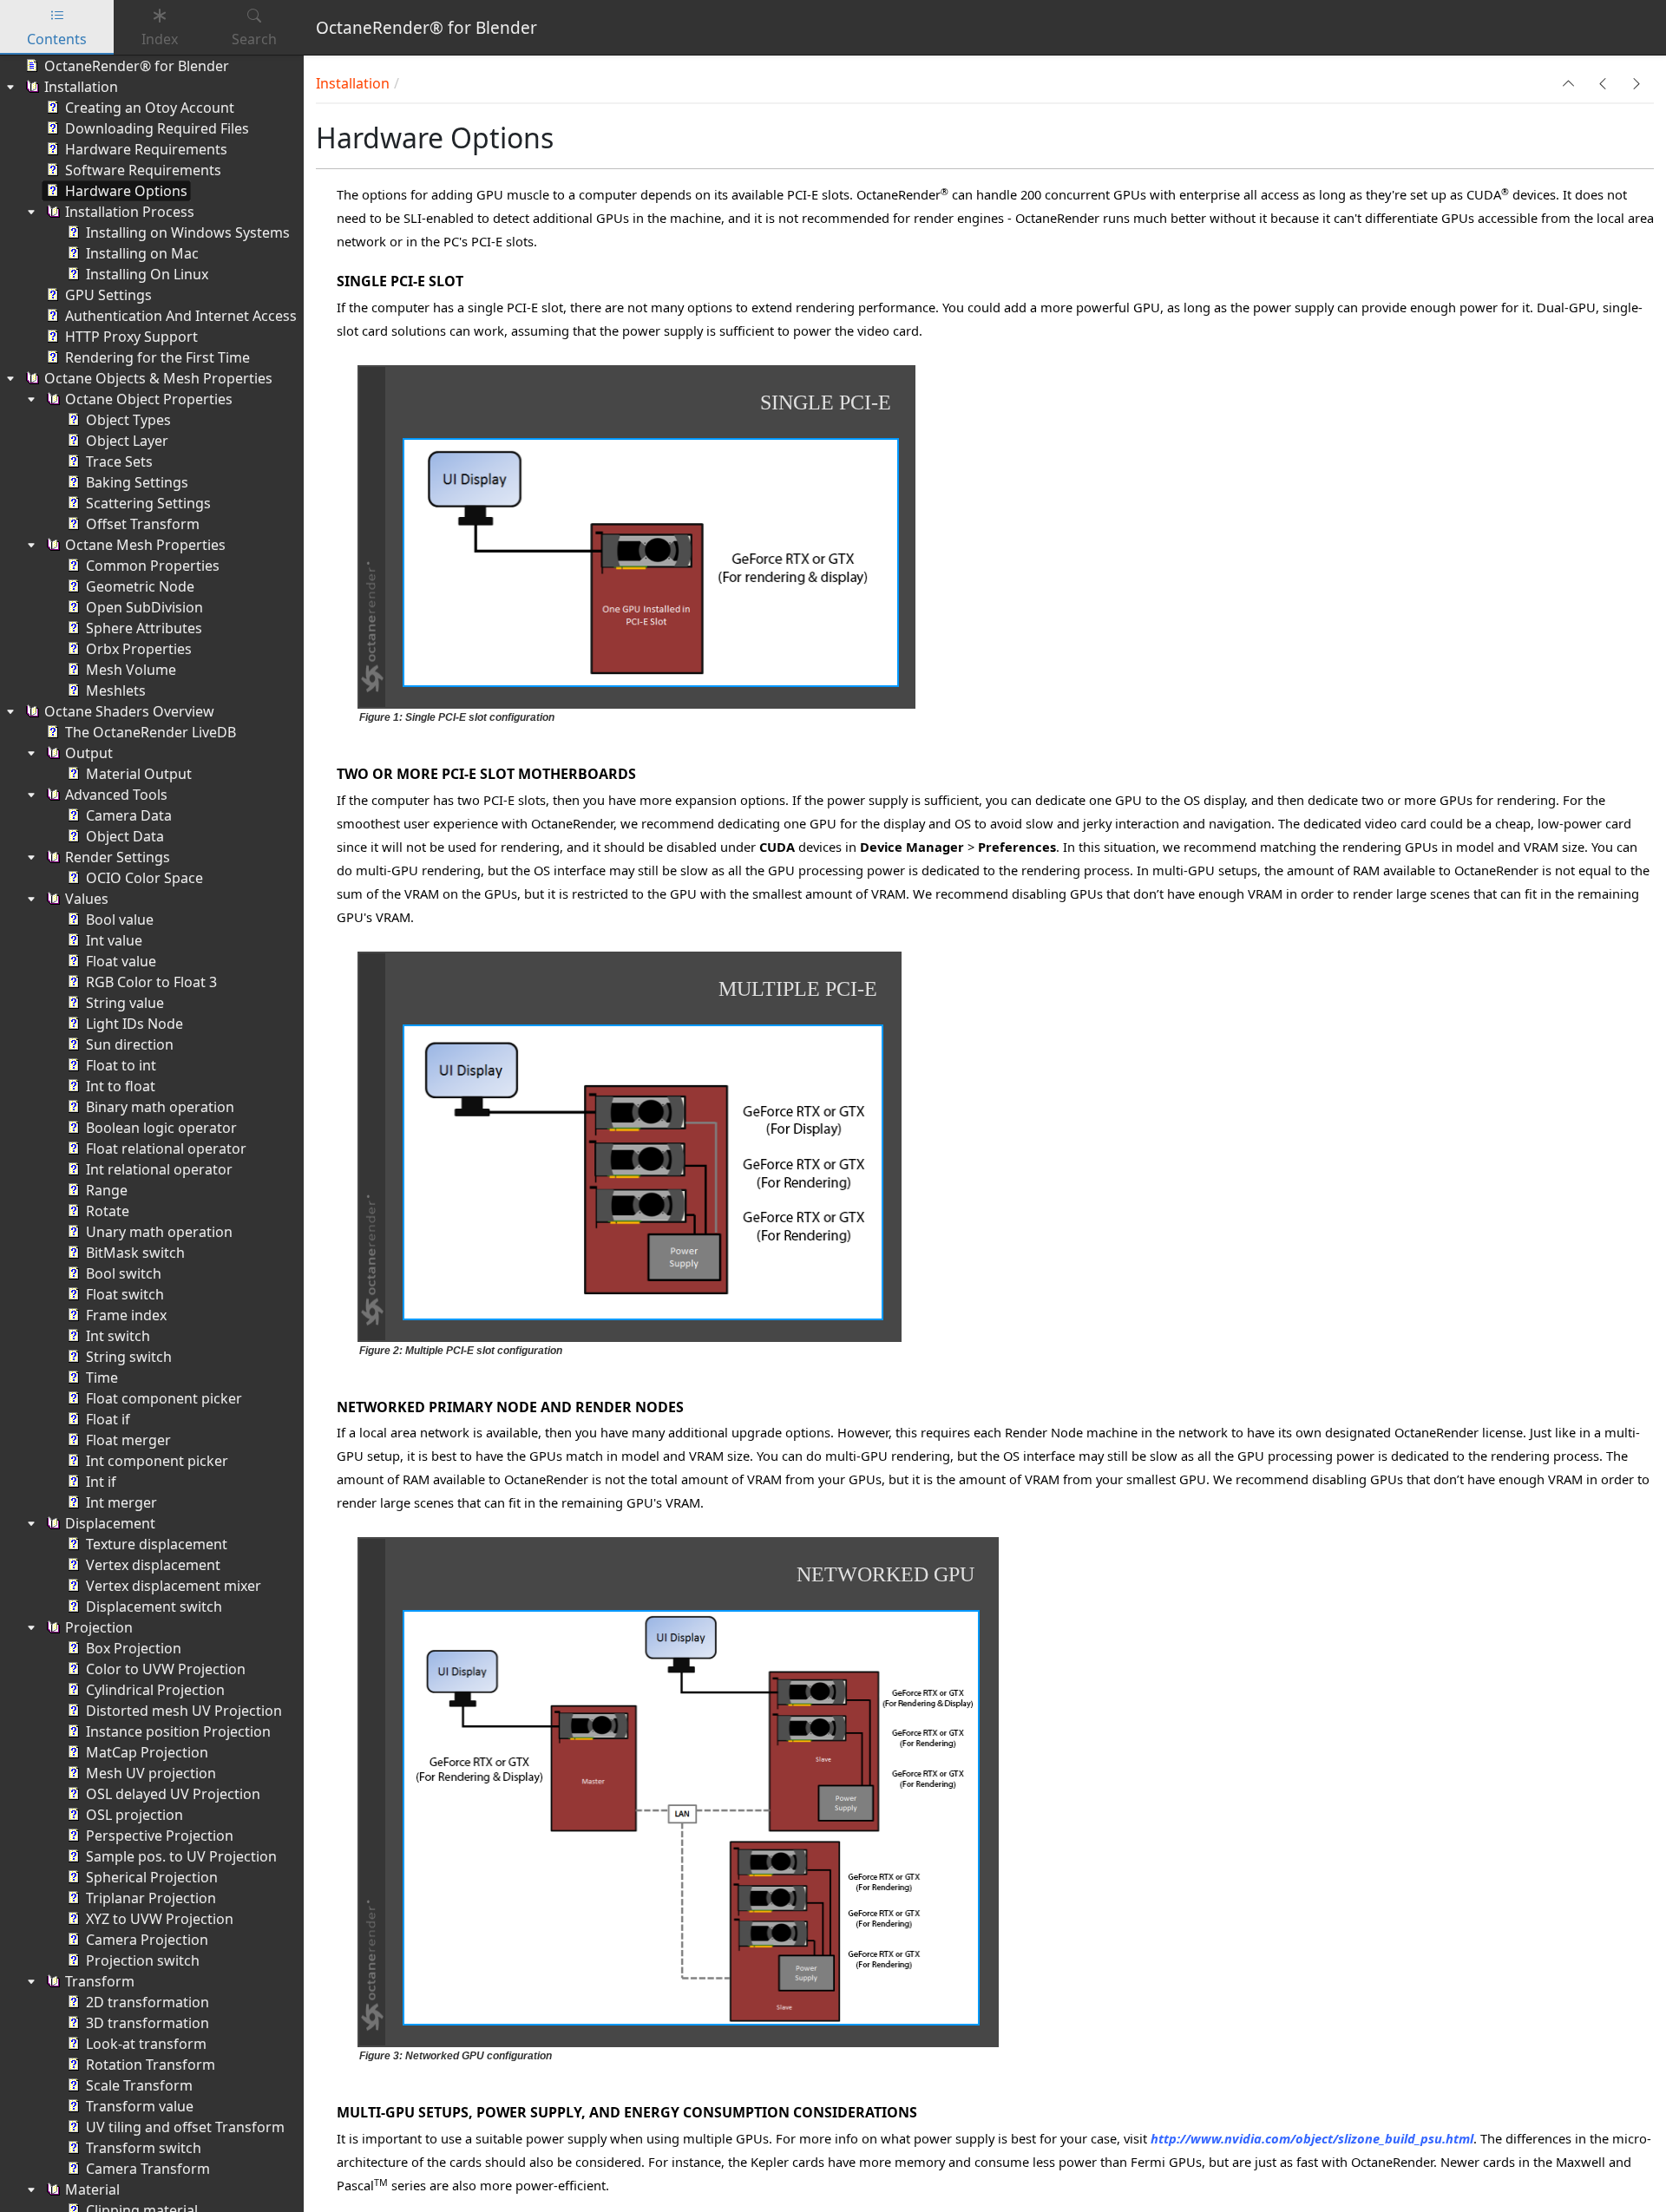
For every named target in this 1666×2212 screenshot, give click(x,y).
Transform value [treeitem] (140, 2106)
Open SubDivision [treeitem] (144, 607)
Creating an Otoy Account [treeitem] (150, 108)
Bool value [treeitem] (120, 919)
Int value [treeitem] (114, 940)
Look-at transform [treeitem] (146, 2044)
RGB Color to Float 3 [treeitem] (151, 982)
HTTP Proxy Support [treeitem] (131, 337)
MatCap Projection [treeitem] (147, 1752)
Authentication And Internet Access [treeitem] (181, 316)
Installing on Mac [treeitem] (142, 253)
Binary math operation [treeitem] (160, 1107)
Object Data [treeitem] (125, 836)
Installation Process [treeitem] (130, 212)
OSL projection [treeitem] (134, 1815)
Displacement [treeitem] (110, 1523)
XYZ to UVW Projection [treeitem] (160, 1919)
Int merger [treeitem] (121, 1502)
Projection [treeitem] (99, 1627)
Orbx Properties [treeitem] (139, 649)
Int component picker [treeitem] (157, 1461)
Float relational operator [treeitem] (166, 1149)
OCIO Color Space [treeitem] (144, 878)
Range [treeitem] (107, 1190)
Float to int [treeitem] (121, 1065)
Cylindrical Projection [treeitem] (155, 1690)
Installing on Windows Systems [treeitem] (188, 232)
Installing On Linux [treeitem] (147, 274)
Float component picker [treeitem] (164, 1398)
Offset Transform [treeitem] (143, 524)
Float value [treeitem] (121, 961)
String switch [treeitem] (129, 1357)
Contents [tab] (57, 39)
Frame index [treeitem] (126, 1315)
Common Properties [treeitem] (153, 566)
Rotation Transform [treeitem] (151, 2065)
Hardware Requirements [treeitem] (146, 149)
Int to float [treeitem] (121, 1086)
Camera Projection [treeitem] (147, 1940)
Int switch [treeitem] (118, 1336)
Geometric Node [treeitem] (140, 586)
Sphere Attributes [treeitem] (144, 628)
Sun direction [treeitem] (130, 1044)
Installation (353, 83)
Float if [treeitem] (108, 1419)
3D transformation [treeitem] (148, 2023)
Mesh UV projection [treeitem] (151, 1773)
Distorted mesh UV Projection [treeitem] (184, 1711)
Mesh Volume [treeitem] (131, 670)
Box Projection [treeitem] (134, 1648)
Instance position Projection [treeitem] (178, 1731)
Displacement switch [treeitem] (154, 1607)
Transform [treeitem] (100, 1981)
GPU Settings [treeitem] (108, 295)
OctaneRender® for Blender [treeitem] (137, 66)
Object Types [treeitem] (128, 420)
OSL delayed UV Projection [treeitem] (173, 1794)
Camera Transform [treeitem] (148, 2169)
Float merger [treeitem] (128, 1440)
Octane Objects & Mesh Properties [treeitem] (158, 378)
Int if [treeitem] (101, 1482)
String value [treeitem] (125, 1003)
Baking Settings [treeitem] (137, 482)
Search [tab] (254, 39)
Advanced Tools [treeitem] (116, 795)
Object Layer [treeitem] (127, 441)
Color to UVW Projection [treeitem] (166, 1669)
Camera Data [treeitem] (129, 815)
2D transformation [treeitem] (148, 2002)
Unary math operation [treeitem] (159, 1232)
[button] (1569, 83)
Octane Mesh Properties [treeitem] (145, 545)
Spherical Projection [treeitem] (152, 1877)
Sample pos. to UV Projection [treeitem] (181, 1856)
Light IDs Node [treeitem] (134, 1024)
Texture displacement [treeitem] (157, 1544)
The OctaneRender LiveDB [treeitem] (151, 732)
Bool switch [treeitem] (124, 1273)
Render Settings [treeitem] (118, 857)
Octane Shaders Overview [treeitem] (129, 711)
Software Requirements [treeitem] (143, 170)
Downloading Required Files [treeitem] (157, 128)
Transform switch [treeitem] (144, 2148)
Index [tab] (160, 39)
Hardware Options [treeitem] (126, 191)
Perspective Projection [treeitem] (160, 1836)
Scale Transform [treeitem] (139, 2085)
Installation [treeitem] (81, 87)
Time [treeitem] (102, 1378)
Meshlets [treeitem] (116, 690)
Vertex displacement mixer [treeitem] (174, 1586)
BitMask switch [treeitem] (135, 1253)
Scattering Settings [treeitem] (148, 503)
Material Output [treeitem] (139, 774)
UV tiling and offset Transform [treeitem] (185, 2127)
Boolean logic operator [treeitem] (161, 1128)
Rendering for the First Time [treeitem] (157, 357)
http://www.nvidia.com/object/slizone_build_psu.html (1312, 2138)
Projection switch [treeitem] (143, 1960)
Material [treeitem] (92, 2189)
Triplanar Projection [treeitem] (151, 1898)
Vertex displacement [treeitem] (153, 1565)
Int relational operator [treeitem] (159, 1169)
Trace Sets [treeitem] (119, 461)
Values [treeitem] (87, 899)
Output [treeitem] (89, 753)
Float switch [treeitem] (125, 1294)
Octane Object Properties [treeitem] (149, 399)
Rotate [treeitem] (108, 1211)
